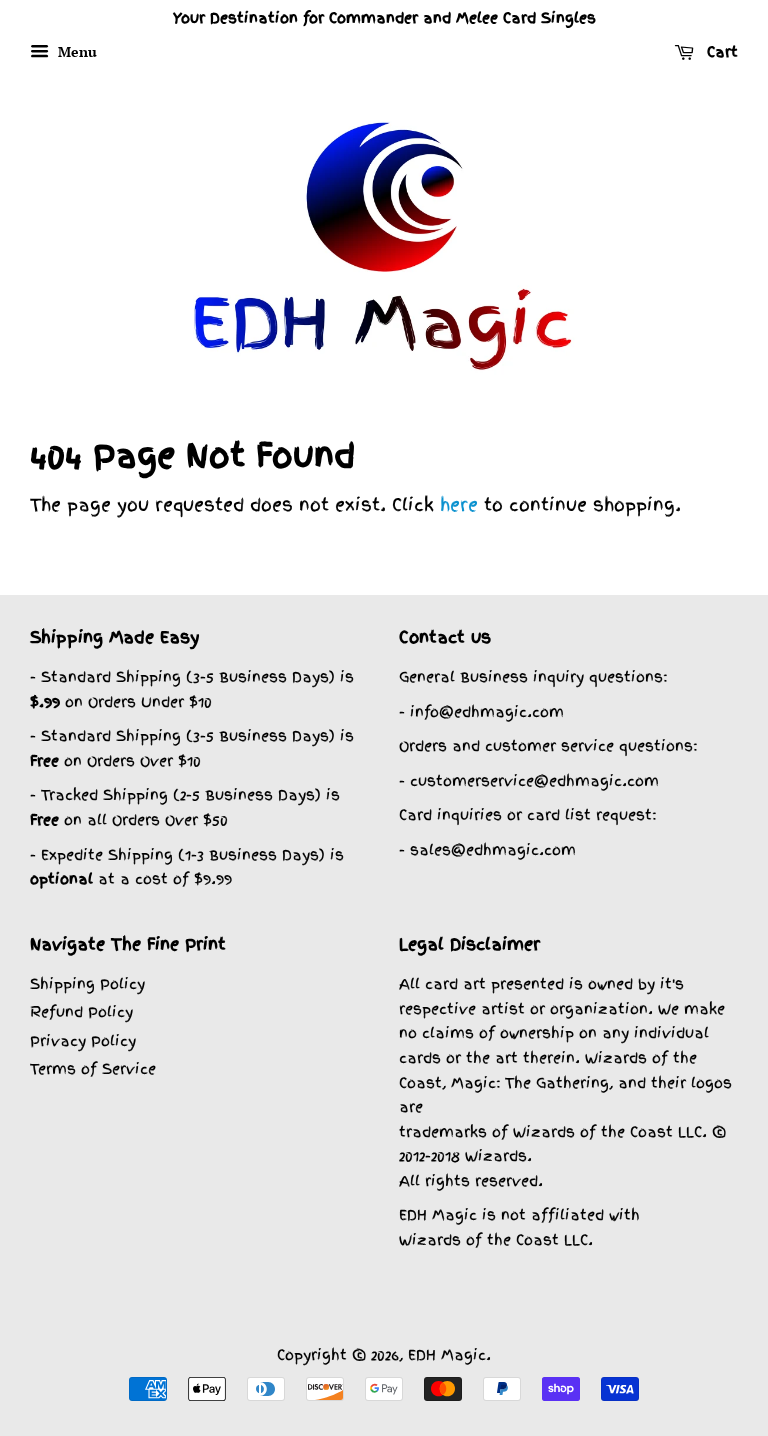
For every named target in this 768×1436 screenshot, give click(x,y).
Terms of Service (93, 1068)
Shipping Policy (87, 983)
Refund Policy (81, 1011)
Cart (720, 52)
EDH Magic (447, 1354)
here (459, 504)
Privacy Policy (83, 1040)
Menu (75, 51)
